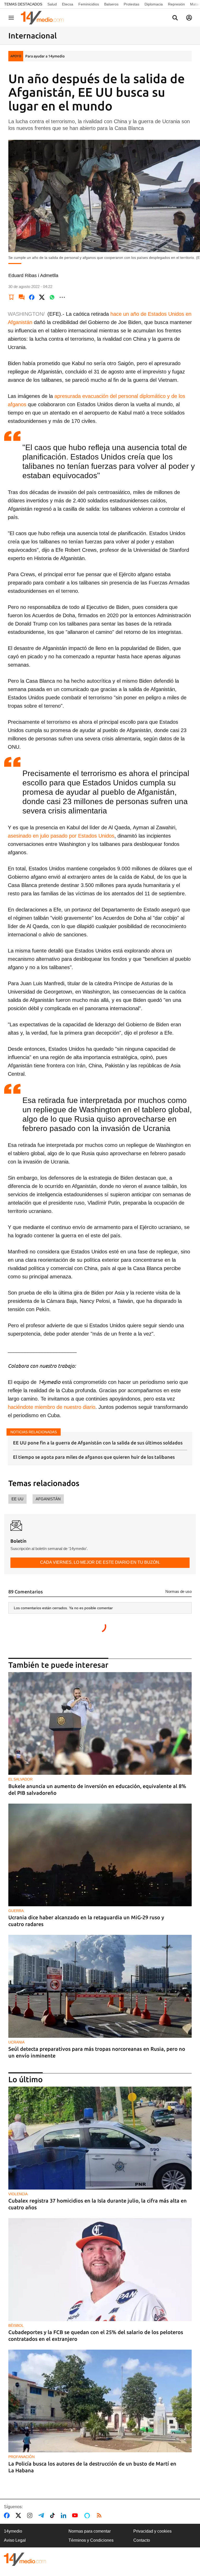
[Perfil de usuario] (189, 18)
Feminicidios (89, 4)
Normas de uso (179, 1591)
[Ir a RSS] (100, 2515)
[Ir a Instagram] (31, 2515)
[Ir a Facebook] (8, 2515)
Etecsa (68, 4)
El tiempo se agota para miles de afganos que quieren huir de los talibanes (94, 1457)
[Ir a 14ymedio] (44, 18)
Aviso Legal (15, 2540)
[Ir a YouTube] (76, 2515)
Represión (176, 4)
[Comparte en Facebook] (32, 297)
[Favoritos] (11, 297)
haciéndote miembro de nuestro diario (52, 1407)
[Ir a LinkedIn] (65, 2515)
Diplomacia (154, 4)
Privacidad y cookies (152, 2531)
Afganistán (48, 1499)
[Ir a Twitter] (19, 2515)
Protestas (132, 4)
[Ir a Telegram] (42, 2515)
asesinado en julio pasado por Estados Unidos (61, 836)
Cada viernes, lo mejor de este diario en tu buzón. (100, 1562)
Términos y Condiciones (91, 2540)
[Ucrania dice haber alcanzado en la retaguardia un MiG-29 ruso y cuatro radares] (100, 1855)
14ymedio (13, 2531)
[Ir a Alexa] (88, 2515)
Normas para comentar (90, 2531)
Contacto (142, 2540)
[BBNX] (25, 2559)
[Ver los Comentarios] (22, 297)
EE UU (17, 1499)
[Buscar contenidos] (175, 18)
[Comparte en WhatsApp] (52, 297)
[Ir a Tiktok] (54, 2515)
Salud (52, 4)
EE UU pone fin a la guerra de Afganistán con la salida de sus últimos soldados (98, 1443)
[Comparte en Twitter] (42, 297)
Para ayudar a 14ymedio (45, 56)
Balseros (111, 4)
